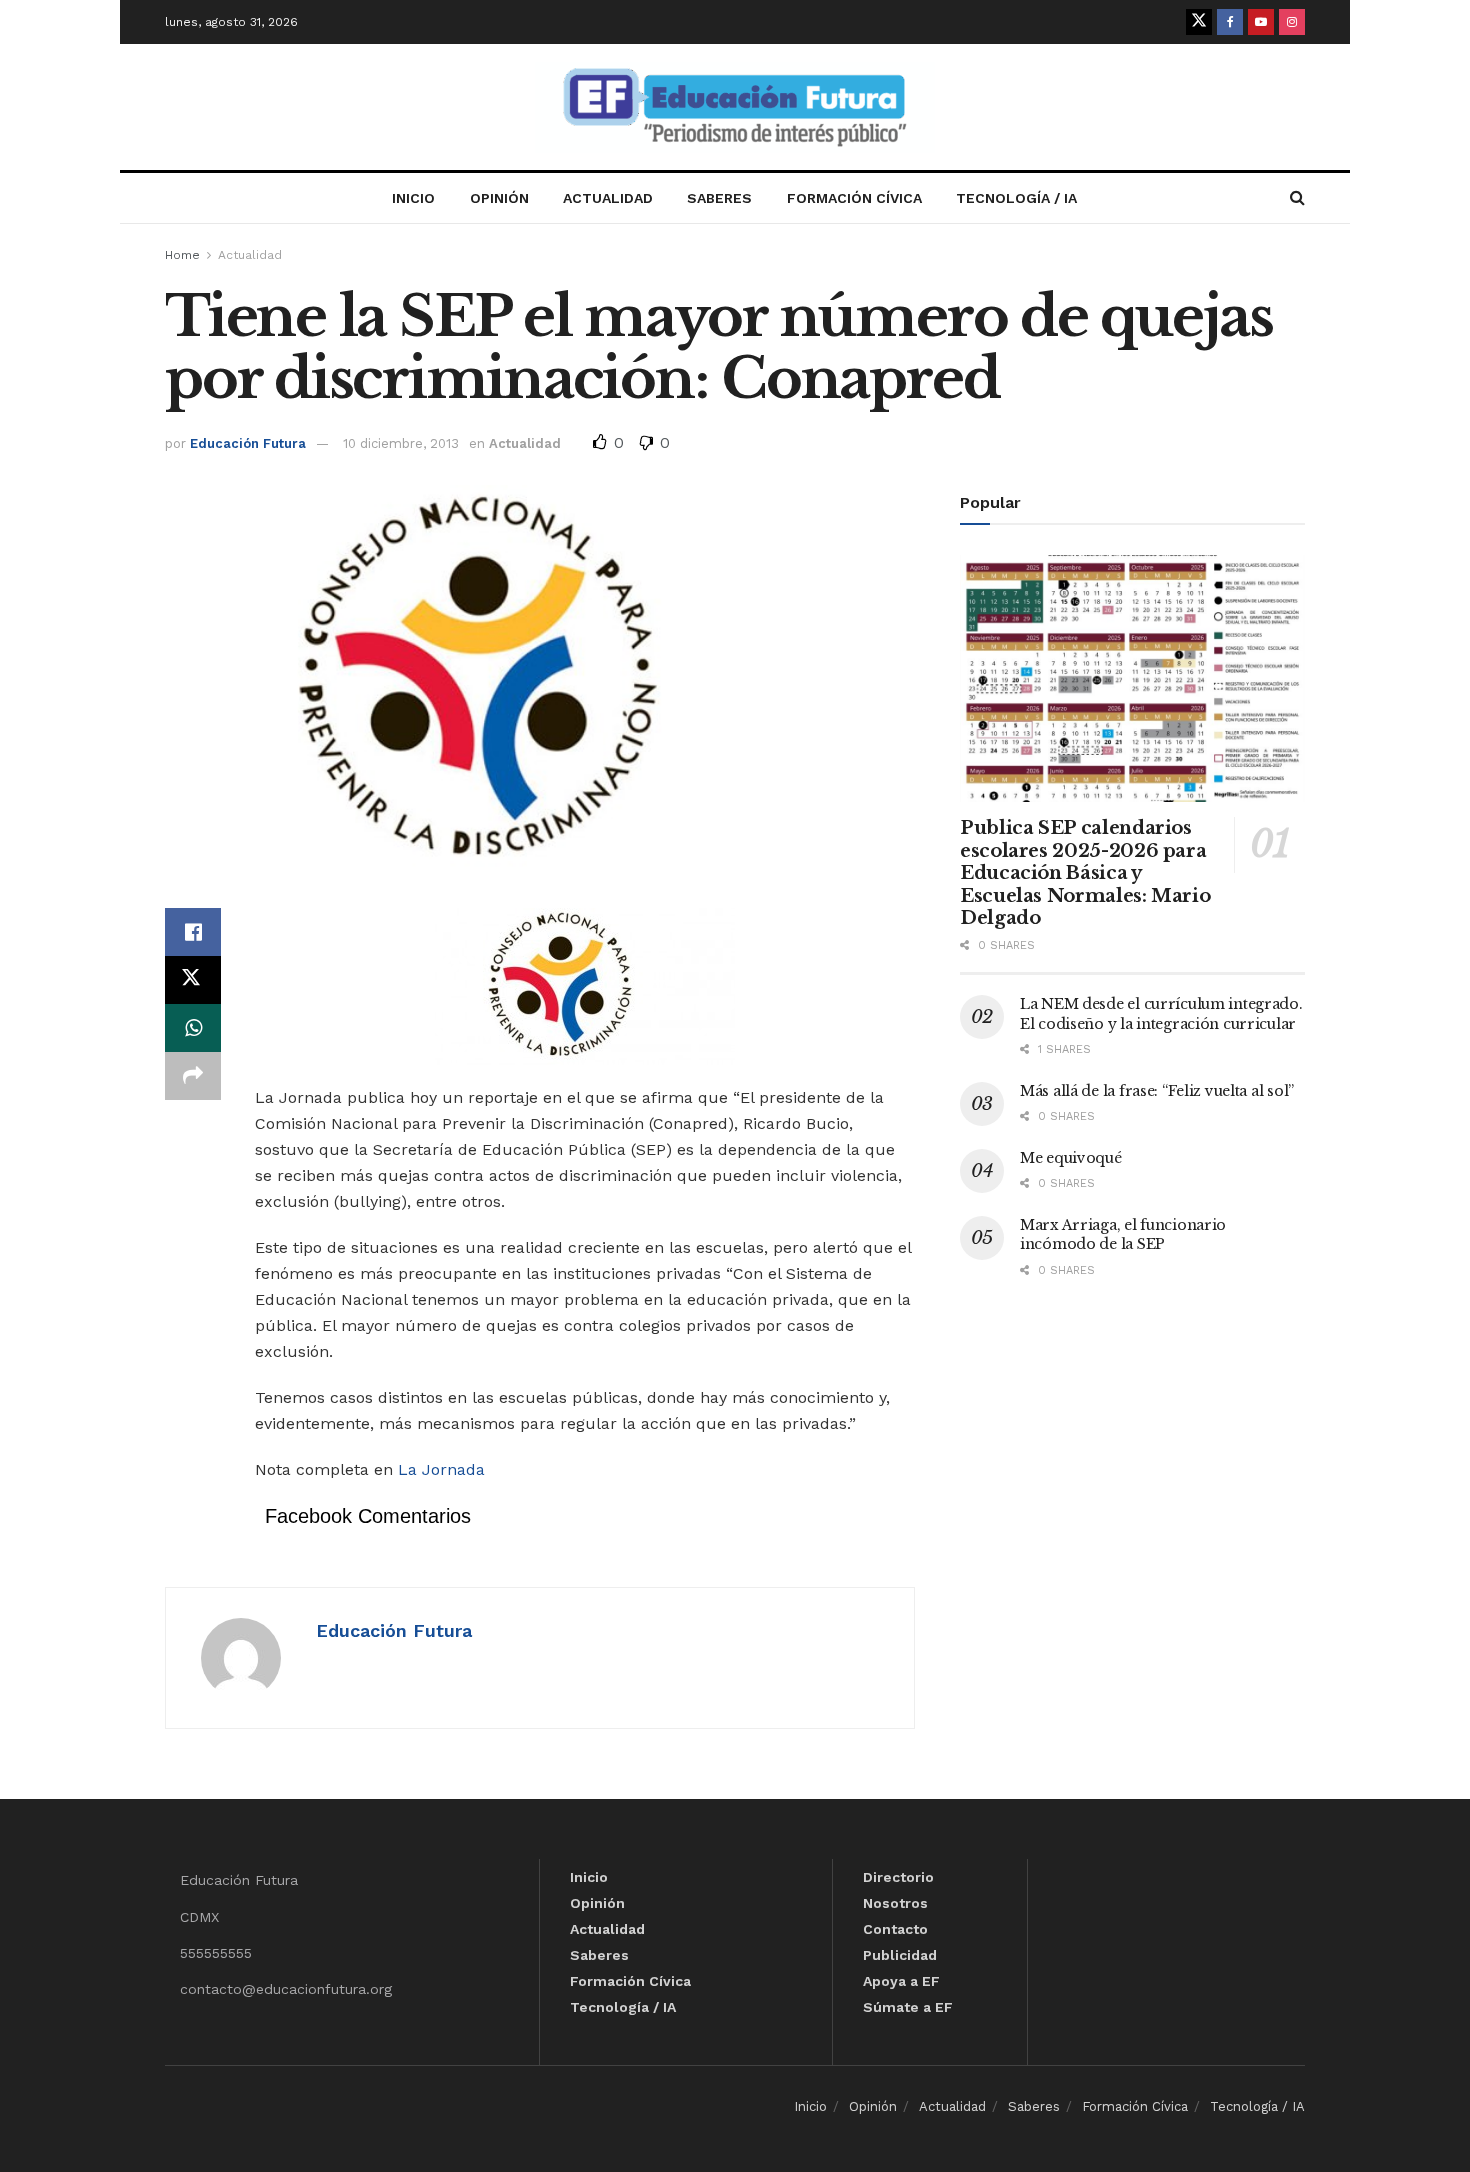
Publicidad (900, 1955)
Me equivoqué (1071, 1158)
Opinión (499, 198)
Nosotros (895, 1903)
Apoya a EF (901, 1981)
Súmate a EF (908, 2007)
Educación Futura (248, 443)
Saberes (719, 198)
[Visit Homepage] (735, 107)
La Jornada (441, 1469)
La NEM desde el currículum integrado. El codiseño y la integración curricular (1161, 1014)
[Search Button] (1297, 198)
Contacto (895, 1929)
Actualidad (608, 198)
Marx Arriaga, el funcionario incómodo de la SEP (1123, 1235)
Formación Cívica (854, 198)
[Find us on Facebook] (1230, 22)
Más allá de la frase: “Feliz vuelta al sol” (1157, 1091)
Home (182, 255)
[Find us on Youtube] (1261, 22)
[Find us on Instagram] (1292, 22)
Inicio (413, 198)
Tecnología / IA (1016, 198)
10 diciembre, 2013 (401, 443)
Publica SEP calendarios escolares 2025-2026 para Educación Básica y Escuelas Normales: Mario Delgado (1085, 873)
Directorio (898, 1877)
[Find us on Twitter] (1199, 22)
